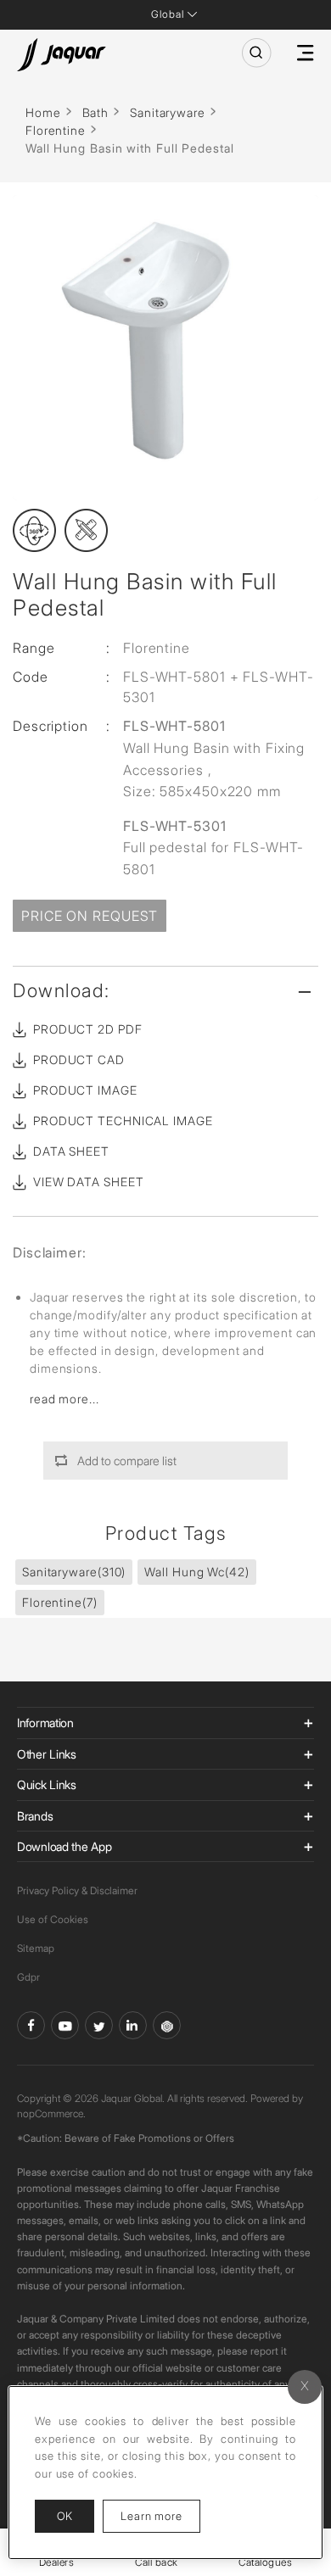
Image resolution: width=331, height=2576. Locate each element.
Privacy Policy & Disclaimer (77, 1890)
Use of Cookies (53, 1919)
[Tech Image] (86, 530)
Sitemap (36, 1948)
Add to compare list (127, 1461)
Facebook (31, 2025)
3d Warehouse (167, 2025)
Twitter (99, 2025)
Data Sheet (71, 1151)
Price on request (90, 916)
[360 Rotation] (34, 530)
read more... (65, 1399)
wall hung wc (196, 1572)
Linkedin (133, 2025)
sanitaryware (74, 1572)
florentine (60, 1602)
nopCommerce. (51, 2113)
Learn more (160, 2515)
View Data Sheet (89, 1182)
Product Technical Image (123, 1121)
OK (65, 2516)
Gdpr (28, 1977)
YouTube (65, 2025)
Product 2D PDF (88, 1029)
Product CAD (79, 1059)
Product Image (85, 1090)
